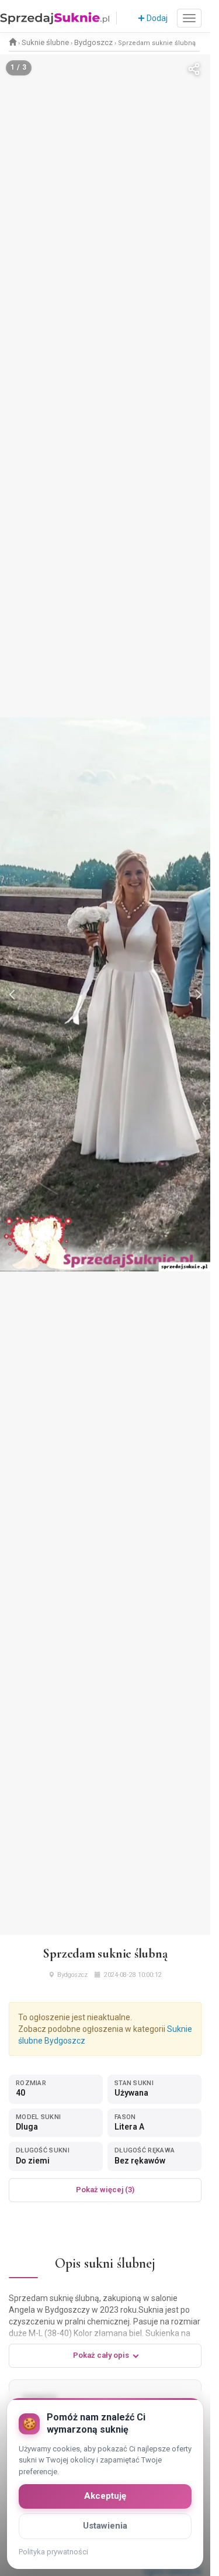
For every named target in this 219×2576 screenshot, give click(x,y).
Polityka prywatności (53, 2552)
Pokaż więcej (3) (105, 2190)
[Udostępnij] (194, 71)
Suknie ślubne (45, 42)
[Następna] (197, 995)
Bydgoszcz (93, 42)
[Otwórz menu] (189, 18)
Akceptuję (105, 2496)
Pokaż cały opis (101, 2355)
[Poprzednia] (13, 995)
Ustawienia (105, 2526)
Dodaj (156, 18)
